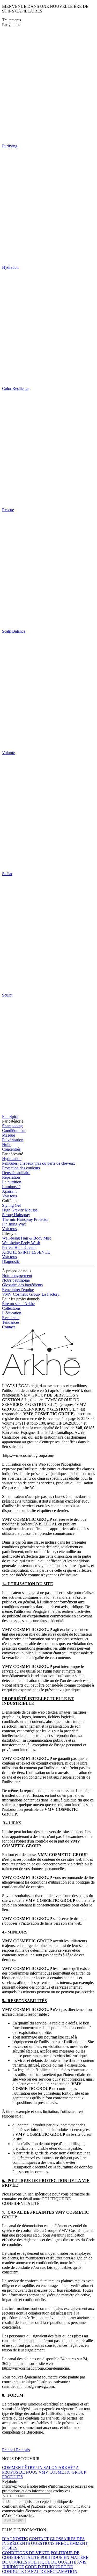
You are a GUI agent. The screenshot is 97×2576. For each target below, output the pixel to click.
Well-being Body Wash (21, 1243)
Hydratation (12, 1159)
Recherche (11, 1318)
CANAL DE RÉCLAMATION (51, 2571)
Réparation (11, 1177)
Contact (8, 1327)
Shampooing (12, 1126)
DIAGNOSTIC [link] (15, 2539)
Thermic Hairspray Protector (25, 1219)
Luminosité (11, 1187)
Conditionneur (14, 1130)
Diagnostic (11, 1261)
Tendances (11, 1322)
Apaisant (9, 1191)
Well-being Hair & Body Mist (26, 1238)
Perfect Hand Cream (19, 1247)
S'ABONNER (14, 2521)
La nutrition (12, 1182)
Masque (9, 1135)
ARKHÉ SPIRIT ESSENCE (26, 1252)
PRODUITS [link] (12, 2477)
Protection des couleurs (21, 1168)
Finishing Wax (14, 1224)
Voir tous (9, 1196)
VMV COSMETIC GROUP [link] (62, 2472)
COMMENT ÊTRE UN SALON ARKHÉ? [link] (39, 2467)
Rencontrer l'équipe (18, 1290)
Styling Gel (11, 1205)
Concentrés (11, 1149)
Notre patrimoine (16, 1280)
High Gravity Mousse (20, 1210)
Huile (7, 1145)
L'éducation (12, 1313)
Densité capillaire (16, 1173)
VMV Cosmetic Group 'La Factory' (31, 1294)
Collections (11, 1308)
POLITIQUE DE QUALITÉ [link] (52, 2562)
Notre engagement (17, 1276)
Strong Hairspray (16, 1215)
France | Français (16, 2450)
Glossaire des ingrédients (22, 1285)
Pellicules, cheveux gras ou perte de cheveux (39, 1163)
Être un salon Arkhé (18, 1304)
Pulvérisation (13, 1140)
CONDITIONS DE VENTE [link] (26, 2553)
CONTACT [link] (39, 2539)
